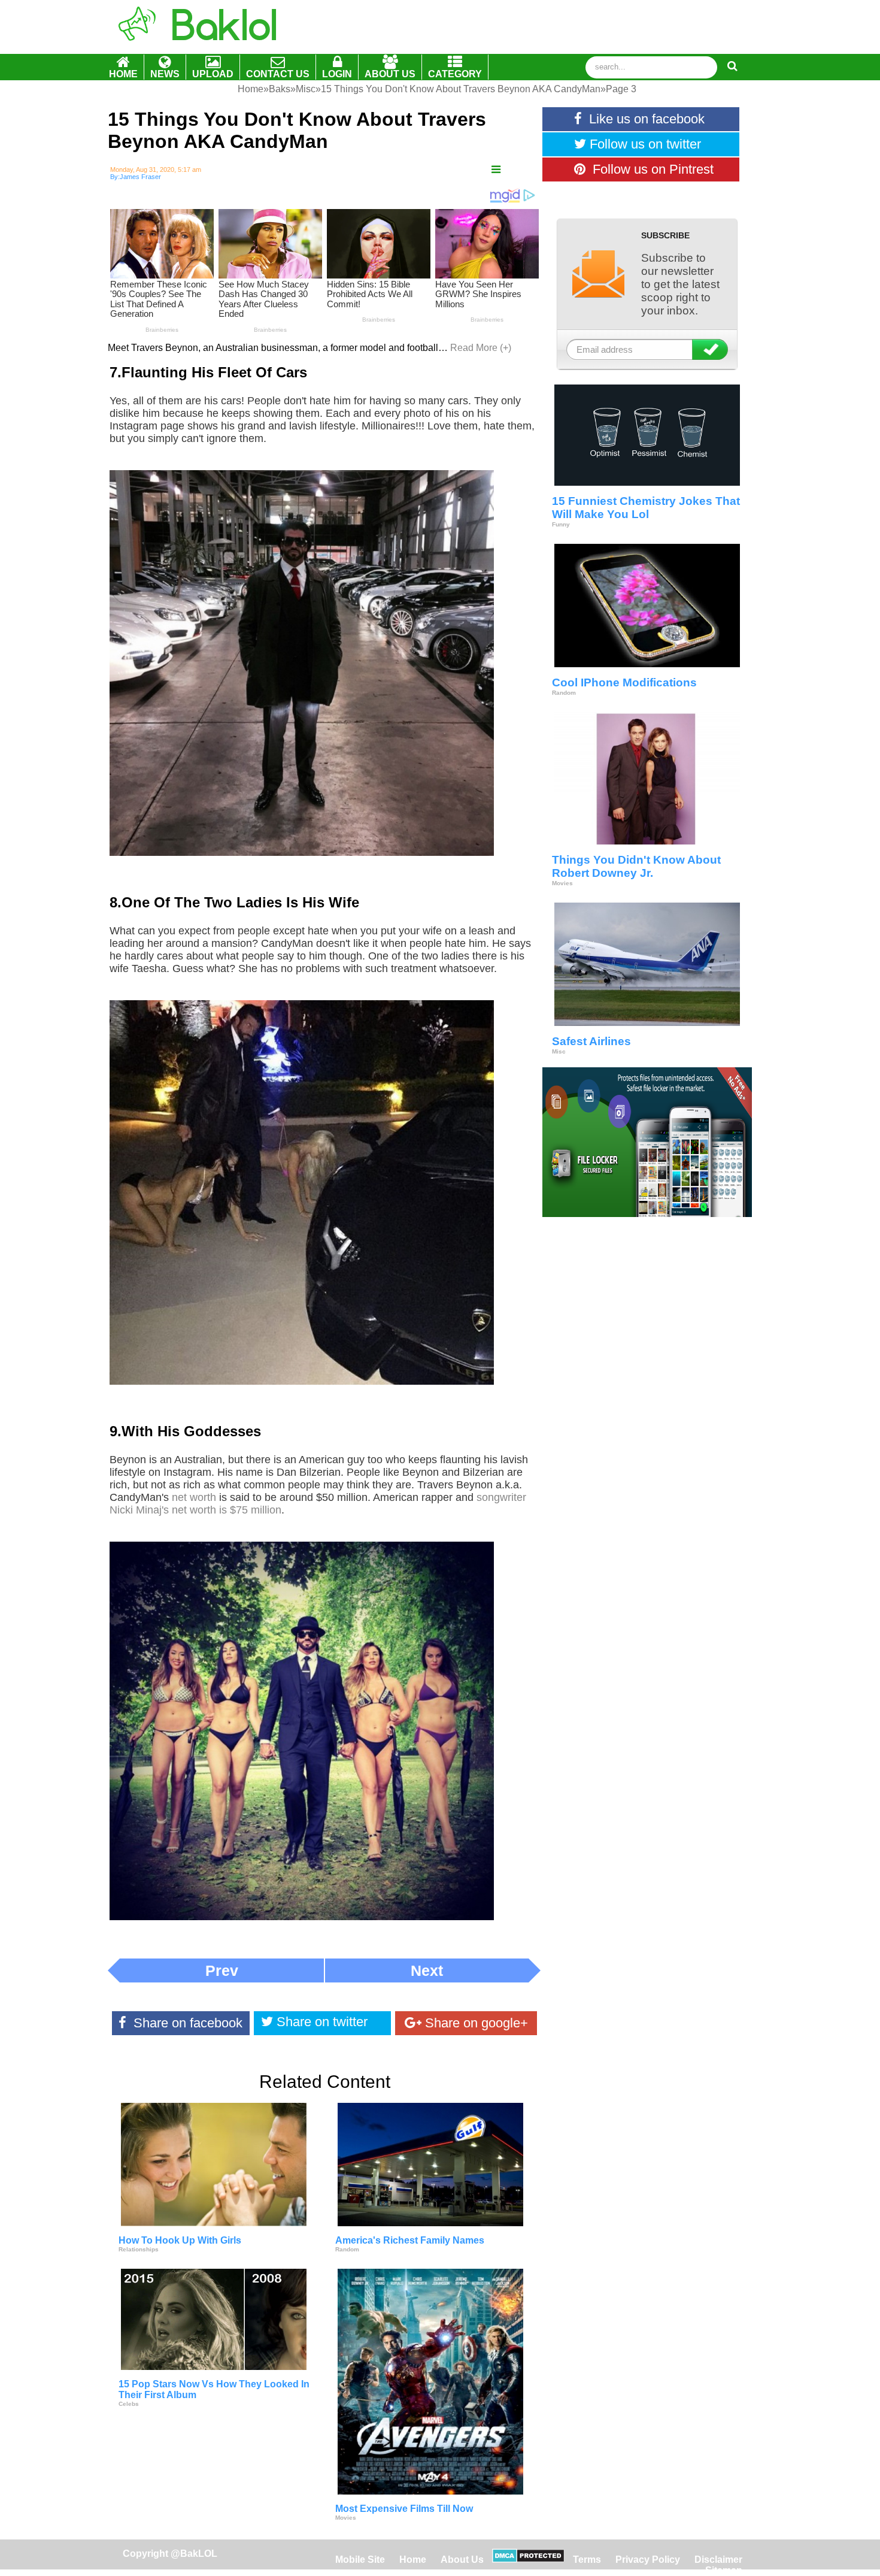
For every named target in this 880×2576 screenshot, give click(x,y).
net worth (194, 1497)
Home (414, 2560)
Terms (587, 2560)
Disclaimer (718, 2560)
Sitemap (724, 2570)
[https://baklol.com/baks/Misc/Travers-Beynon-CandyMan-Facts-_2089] (496, 170)
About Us (462, 2560)
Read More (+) (481, 348)
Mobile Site (360, 2560)
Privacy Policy (648, 2560)
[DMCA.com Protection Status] (528, 2560)
